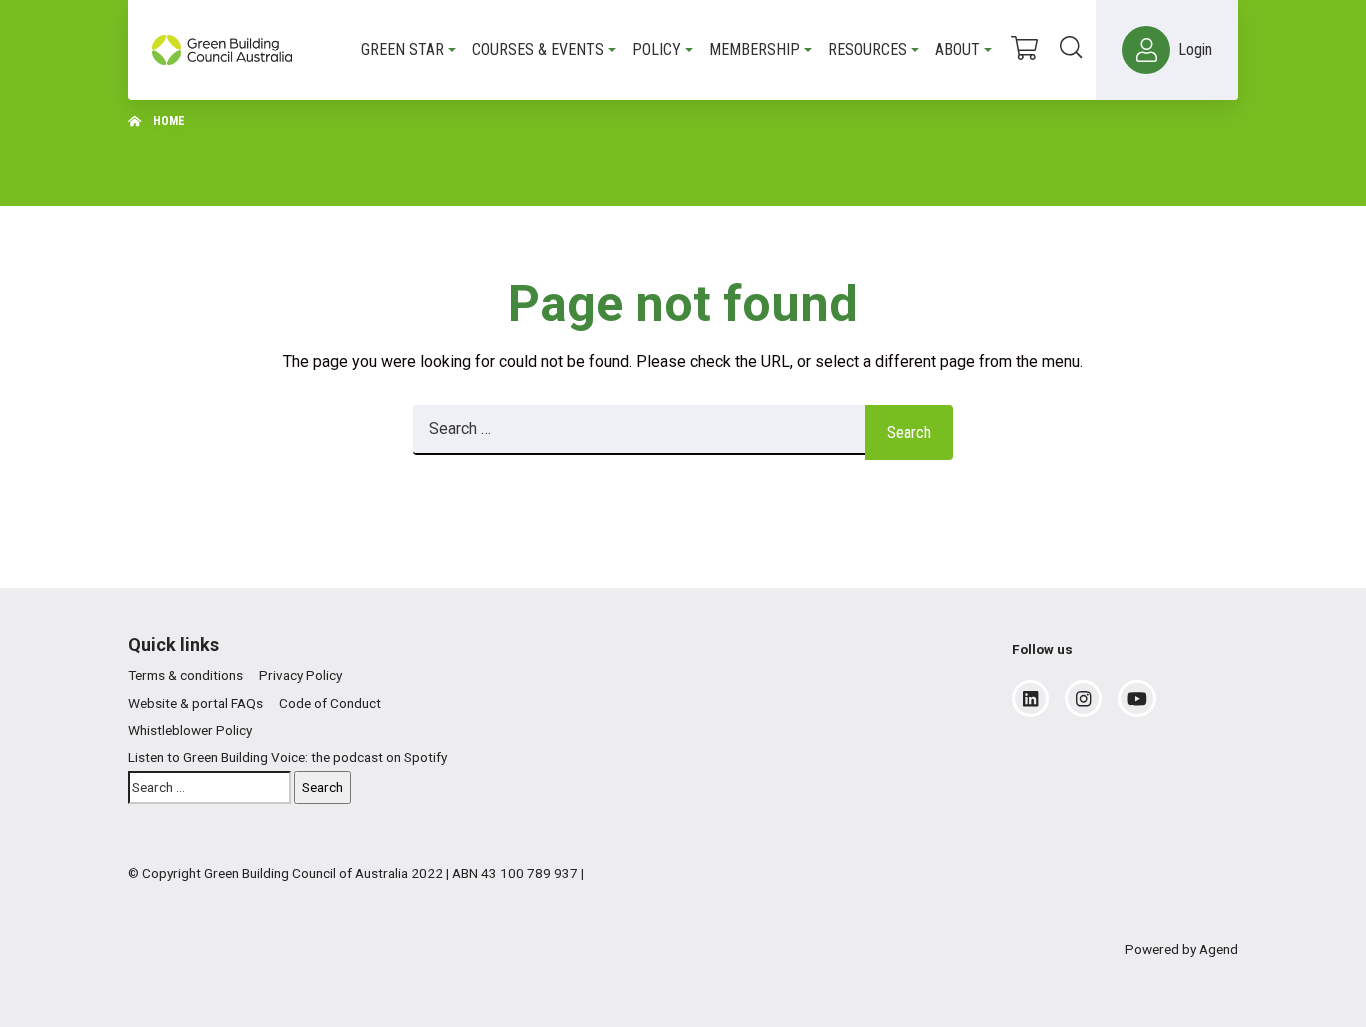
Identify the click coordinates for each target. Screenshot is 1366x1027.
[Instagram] (1083, 699)
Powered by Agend (1181, 949)
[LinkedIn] (1030, 699)
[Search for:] (639, 432)
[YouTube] (1137, 699)
